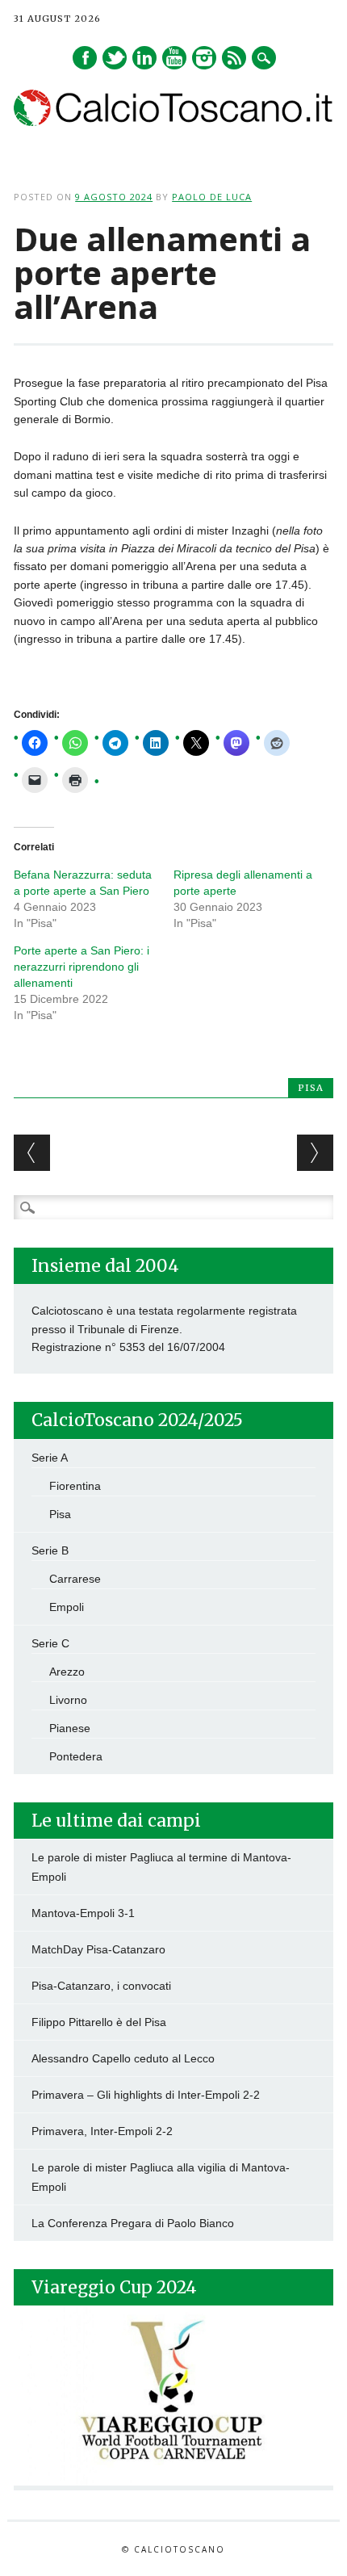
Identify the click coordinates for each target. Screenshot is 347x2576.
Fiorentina (75, 1486)
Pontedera (76, 1756)
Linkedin (144, 58)
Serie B (50, 1550)
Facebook (85, 58)
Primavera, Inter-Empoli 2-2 (102, 2131)
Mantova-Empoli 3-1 (83, 1913)
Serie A (50, 1458)
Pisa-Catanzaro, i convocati (101, 1986)
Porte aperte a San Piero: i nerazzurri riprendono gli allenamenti (82, 967)
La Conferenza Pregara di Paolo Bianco (133, 2223)
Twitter (115, 58)
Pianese (70, 1728)
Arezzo (67, 1672)
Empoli (67, 1607)
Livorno (68, 1700)
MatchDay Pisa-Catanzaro (98, 1949)
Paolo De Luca (212, 197)
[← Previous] (32, 1153)
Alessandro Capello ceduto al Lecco (123, 2058)
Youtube (174, 58)
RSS (234, 58)
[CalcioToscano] (173, 122)
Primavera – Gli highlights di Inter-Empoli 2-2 (146, 2095)
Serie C (50, 1643)
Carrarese (75, 1579)
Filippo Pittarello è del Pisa (99, 2022)
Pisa (311, 1088)
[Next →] (315, 1153)
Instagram (204, 58)
